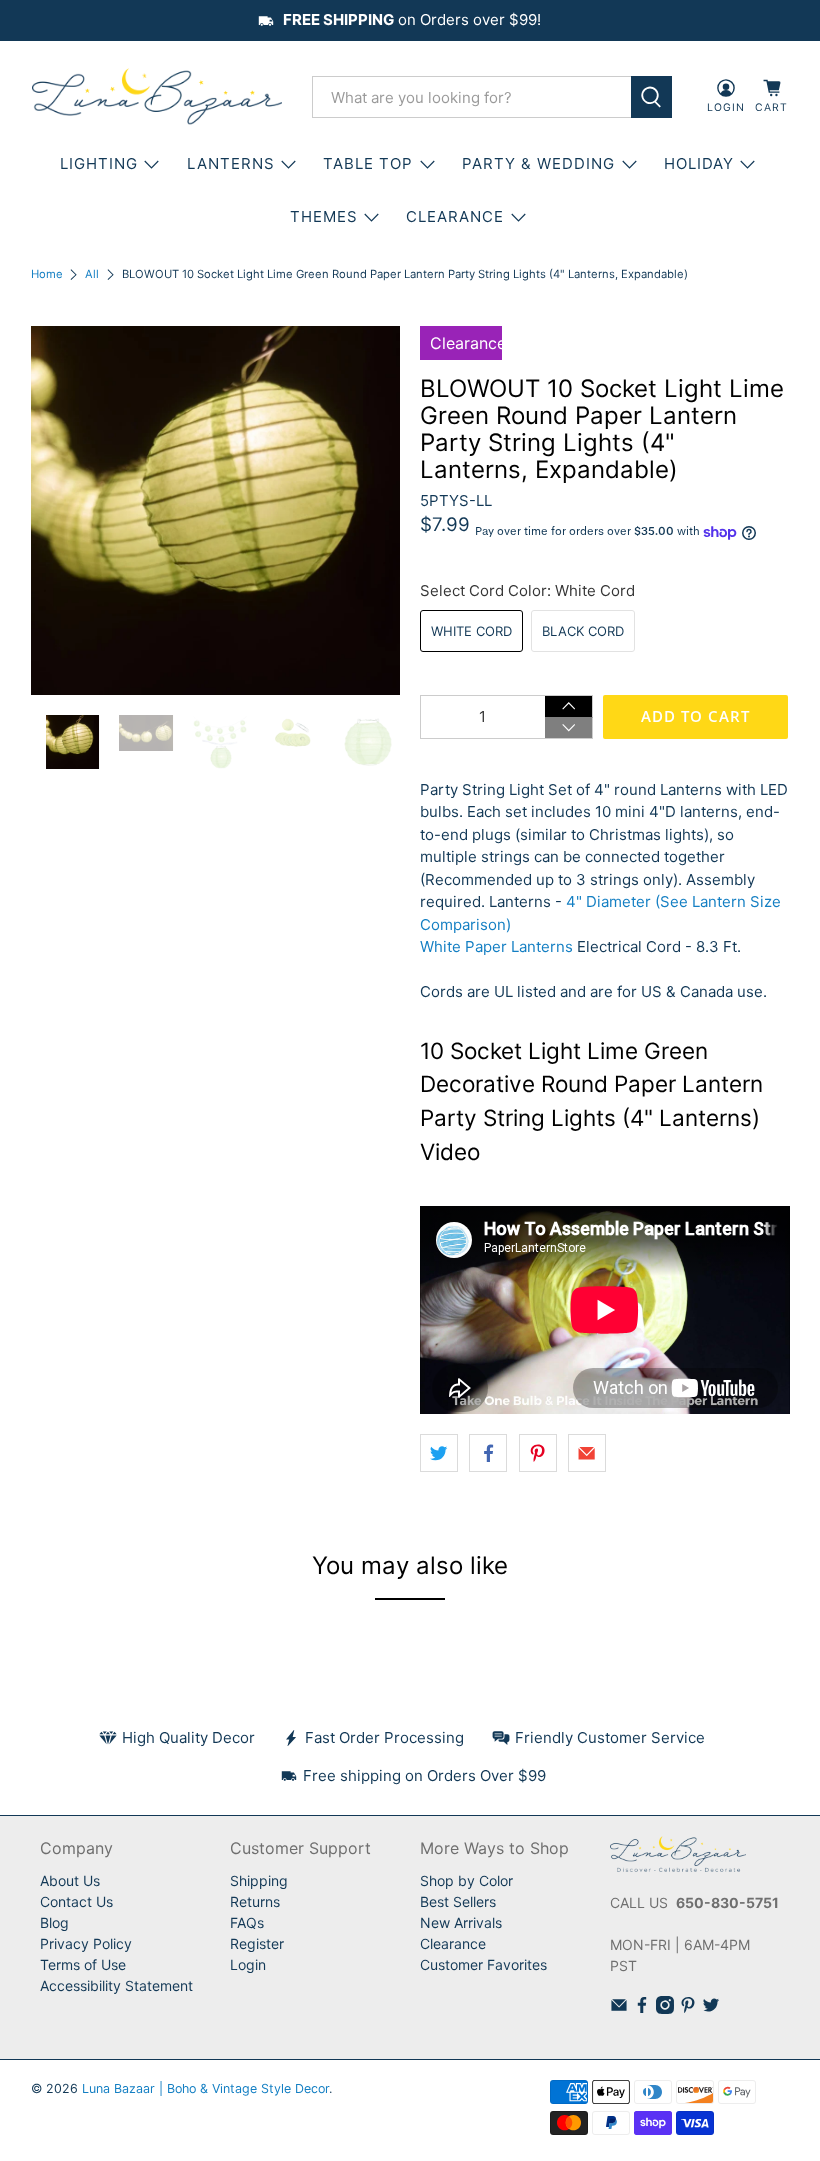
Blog (54, 1922)
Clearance (453, 1943)
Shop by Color (466, 1880)
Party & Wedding (538, 163)
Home (47, 274)
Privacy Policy (86, 1943)
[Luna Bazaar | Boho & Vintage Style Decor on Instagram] (665, 2008)
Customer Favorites (483, 1964)
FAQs (247, 1922)
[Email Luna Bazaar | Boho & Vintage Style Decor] (619, 2008)
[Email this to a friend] (587, 1453)
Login (248, 1964)
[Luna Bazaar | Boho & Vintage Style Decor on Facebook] (642, 2008)
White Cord (471, 631)
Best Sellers (458, 1901)
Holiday (699, 163)
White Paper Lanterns (496, 946)
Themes (324, 216)
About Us (70, 1880)
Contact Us (76, 1901)
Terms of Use (83, 1964)
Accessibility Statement (116, 1985)
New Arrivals (461, 1922)
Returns (255, 1901)
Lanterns (231, 163)
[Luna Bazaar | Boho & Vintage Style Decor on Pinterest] (688, 2008)
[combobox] (472, 97)
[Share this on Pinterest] (538, 1453)
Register (257, 1943)
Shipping (259, 1880)
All (92, 274)
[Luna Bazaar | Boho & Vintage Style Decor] (157, 97)
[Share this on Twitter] (439, 1453)
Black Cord (583, 631)
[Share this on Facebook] (488, 1453)
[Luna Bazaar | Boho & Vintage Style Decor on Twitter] (711, 2008)
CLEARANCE (455, 216)
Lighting (99, 163)
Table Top (368, 163)
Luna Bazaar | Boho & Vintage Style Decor (205, 2088)
